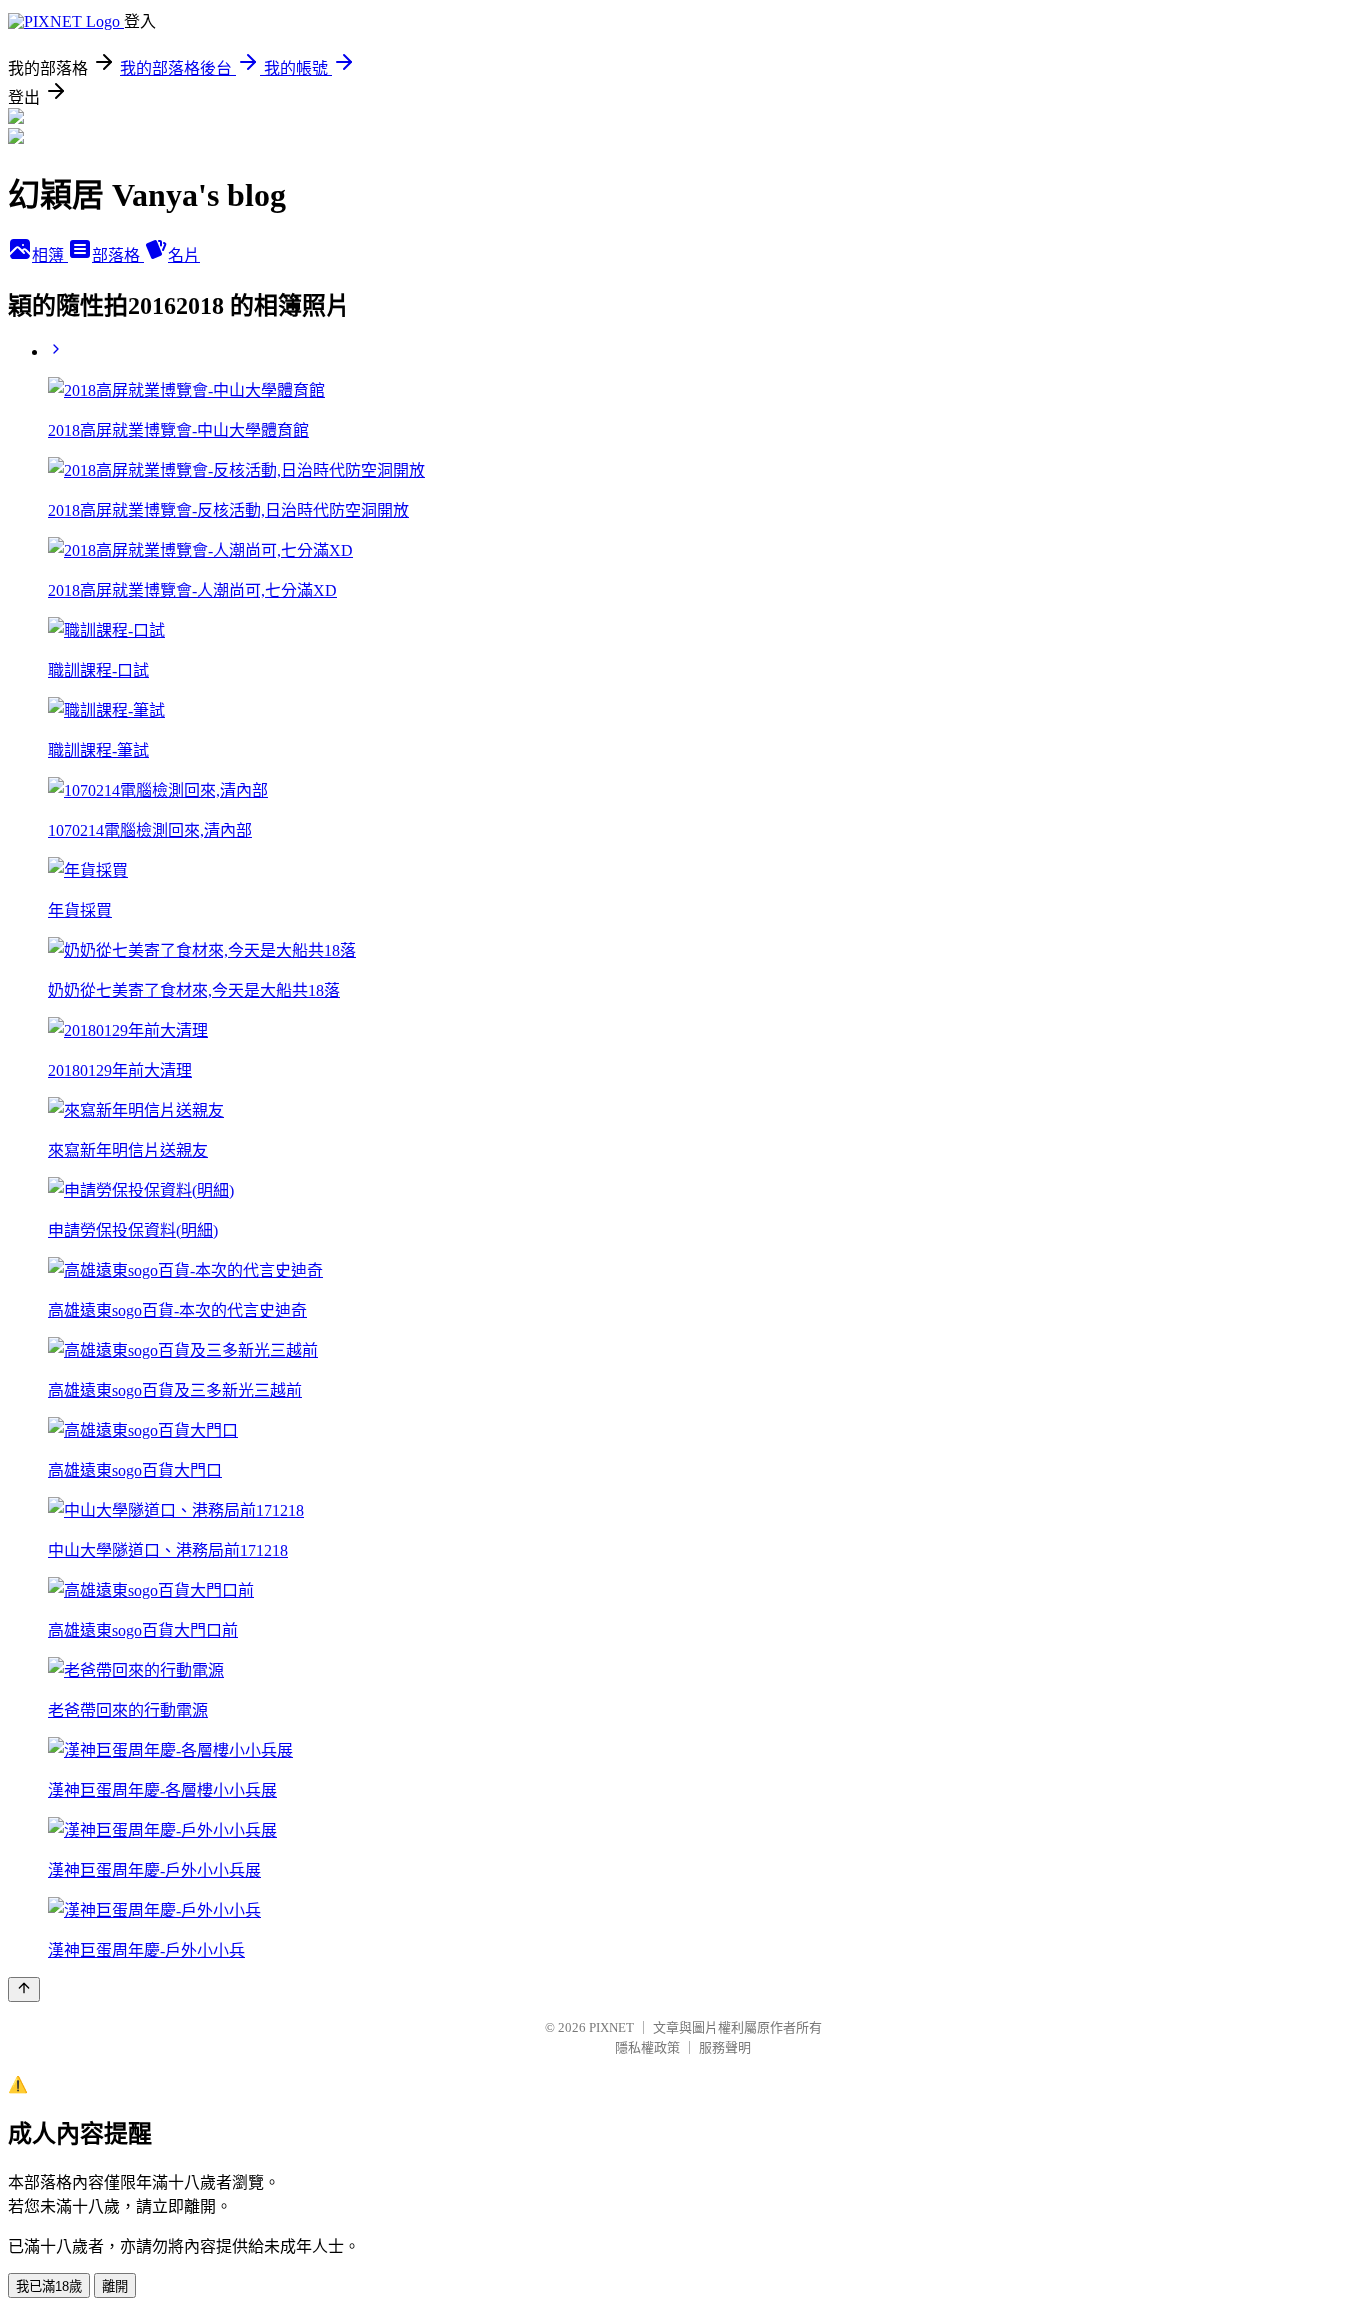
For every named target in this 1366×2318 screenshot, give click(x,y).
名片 (184, 255)
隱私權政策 (647, 2047)
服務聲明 (725, 2047)
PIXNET (611, 2027)
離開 (115, 2286)
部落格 (118, 255)
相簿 (50, 255)
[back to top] (24, 1989)
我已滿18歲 (49, 2286)
